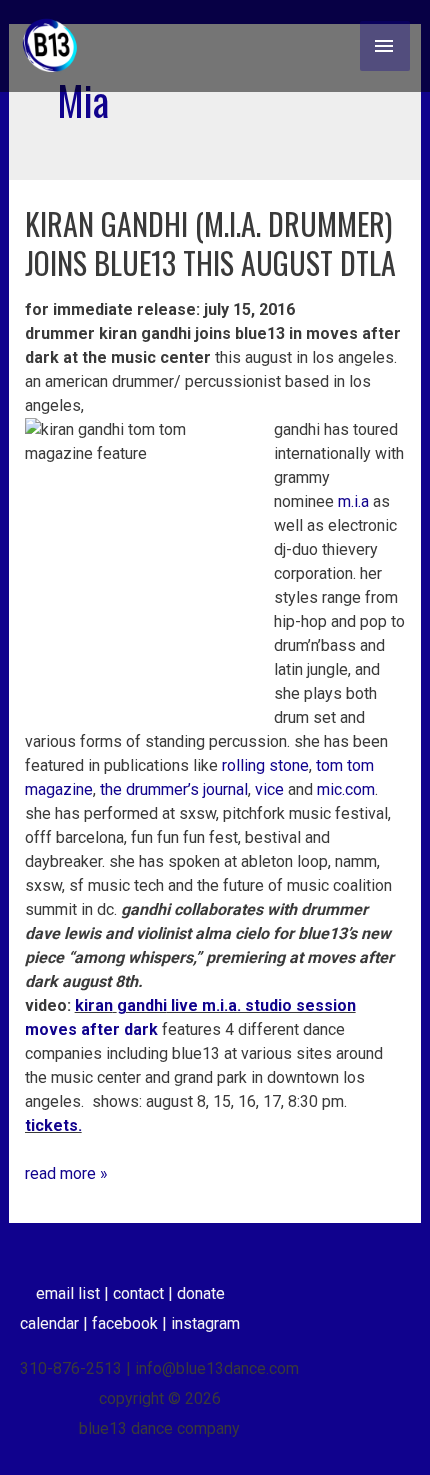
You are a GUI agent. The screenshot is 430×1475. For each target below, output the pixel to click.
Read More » (66, 1172)
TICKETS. (53, 1125)
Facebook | (131, 1323)
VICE (269, 789)
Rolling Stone (265, 765)
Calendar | (56, 1323)
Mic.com (346, 789)
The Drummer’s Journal (174, 789)
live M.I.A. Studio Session (215, 1005)
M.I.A (353, 501)
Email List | (74, 1293)
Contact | (145, 1293)
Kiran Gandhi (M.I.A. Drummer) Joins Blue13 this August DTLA (210, 243)
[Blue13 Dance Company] (50, 46)
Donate (201, 1293)
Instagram (205, 1323)
